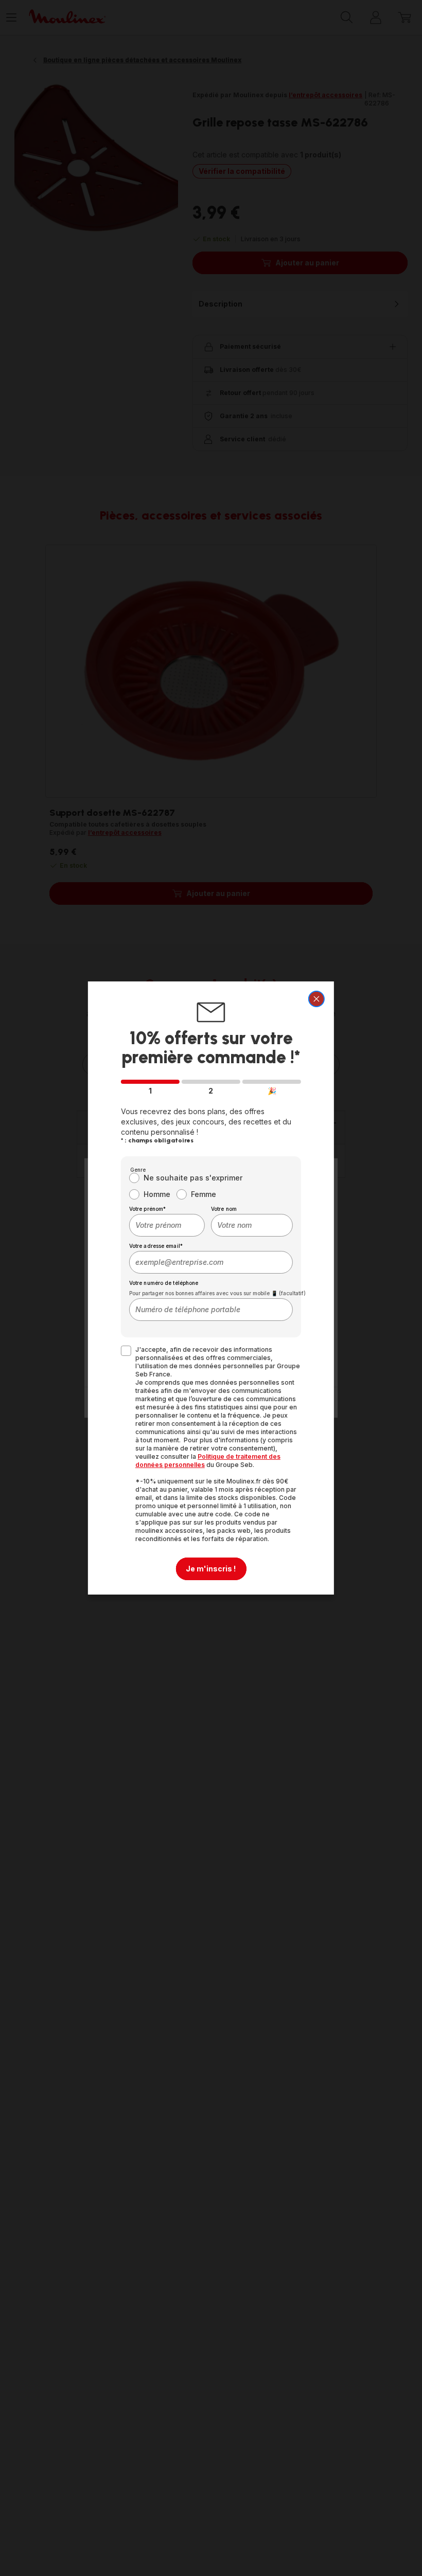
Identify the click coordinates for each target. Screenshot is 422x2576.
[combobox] (167, 1225)
